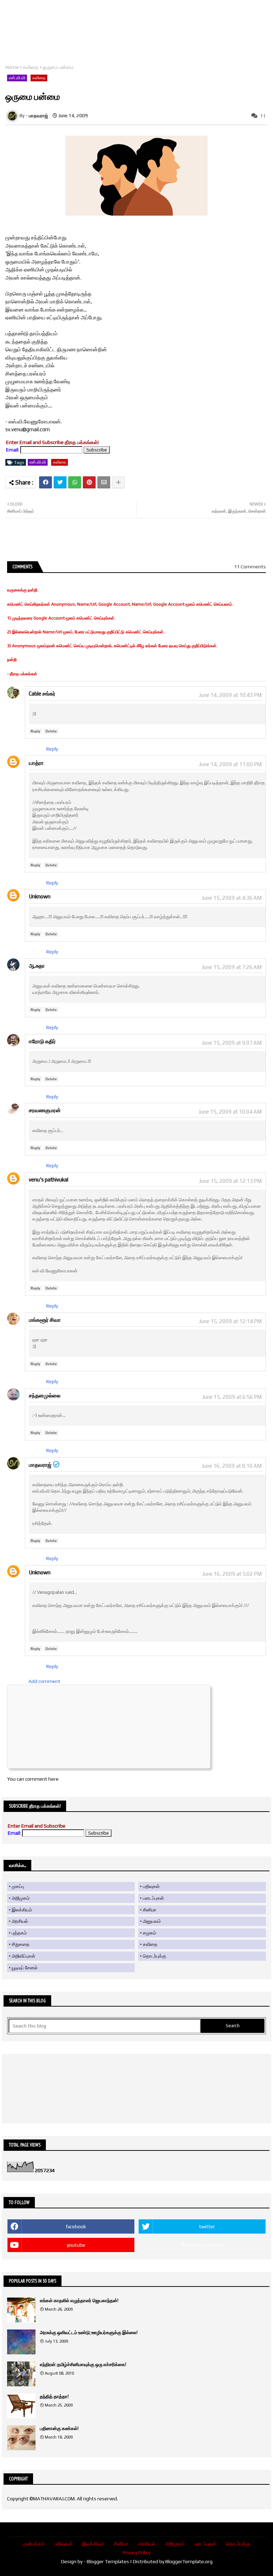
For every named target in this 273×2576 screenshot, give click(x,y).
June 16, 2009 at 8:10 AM (232, 1466)
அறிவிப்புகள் (23, 1956)
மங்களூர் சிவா (45, 1320)
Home (12, 67)
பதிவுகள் (151, 1886)
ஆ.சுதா (37, 966)
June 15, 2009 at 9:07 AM (232, 1043)
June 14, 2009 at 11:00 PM (230, 764)
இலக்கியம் (22, 1910)
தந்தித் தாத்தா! (54, 2396)
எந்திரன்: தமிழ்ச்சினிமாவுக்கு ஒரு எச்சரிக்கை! (83, 2364)
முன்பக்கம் (34, 2544)
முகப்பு (18, 1886)
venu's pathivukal (49, 1179)
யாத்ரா (36, 763)
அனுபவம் (152, 1921)
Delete (51, 731)
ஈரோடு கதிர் (42, 1041)
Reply (35, 731)
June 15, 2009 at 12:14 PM (230, 1321)
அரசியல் (20, 1921)
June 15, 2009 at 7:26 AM (232, 967)
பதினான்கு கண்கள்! (59, 2428)
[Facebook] (45, 482)
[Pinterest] (89, 482)
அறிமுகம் (21, 1898)
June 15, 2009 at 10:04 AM (230, 1112)
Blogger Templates (108, 2561)
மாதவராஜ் (40, 1465)
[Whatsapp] (75, 482)
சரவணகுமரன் (45, 1110)
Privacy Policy (136, 2553)
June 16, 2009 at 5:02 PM (232, 1574)
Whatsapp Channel (202, 2245)
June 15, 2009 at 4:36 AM (232, 898)
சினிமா (150, 1910)
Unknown (40, 896)
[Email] (104, 482)
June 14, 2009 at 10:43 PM (230, 695)
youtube (76, 2245)
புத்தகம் (19, 1933)
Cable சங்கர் (42, 694)
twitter (207, 2226)
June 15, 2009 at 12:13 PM (230, 1181)
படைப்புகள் (153, 1898)
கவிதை (31, 67)
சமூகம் (149, 1933)
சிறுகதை (21, 1944)
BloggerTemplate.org (189, 2561)
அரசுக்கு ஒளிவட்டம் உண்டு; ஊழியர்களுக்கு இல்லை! (89, 2333)
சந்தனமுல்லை (45, 1395)
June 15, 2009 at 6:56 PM (232, 1397)
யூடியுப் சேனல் (25, 1968)
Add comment (44, 1681)
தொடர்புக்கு (154, 1956)
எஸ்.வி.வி (17, 78)
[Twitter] (60, 482)
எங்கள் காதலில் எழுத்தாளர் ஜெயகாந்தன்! (79, 2301)
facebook (76, 2226)
